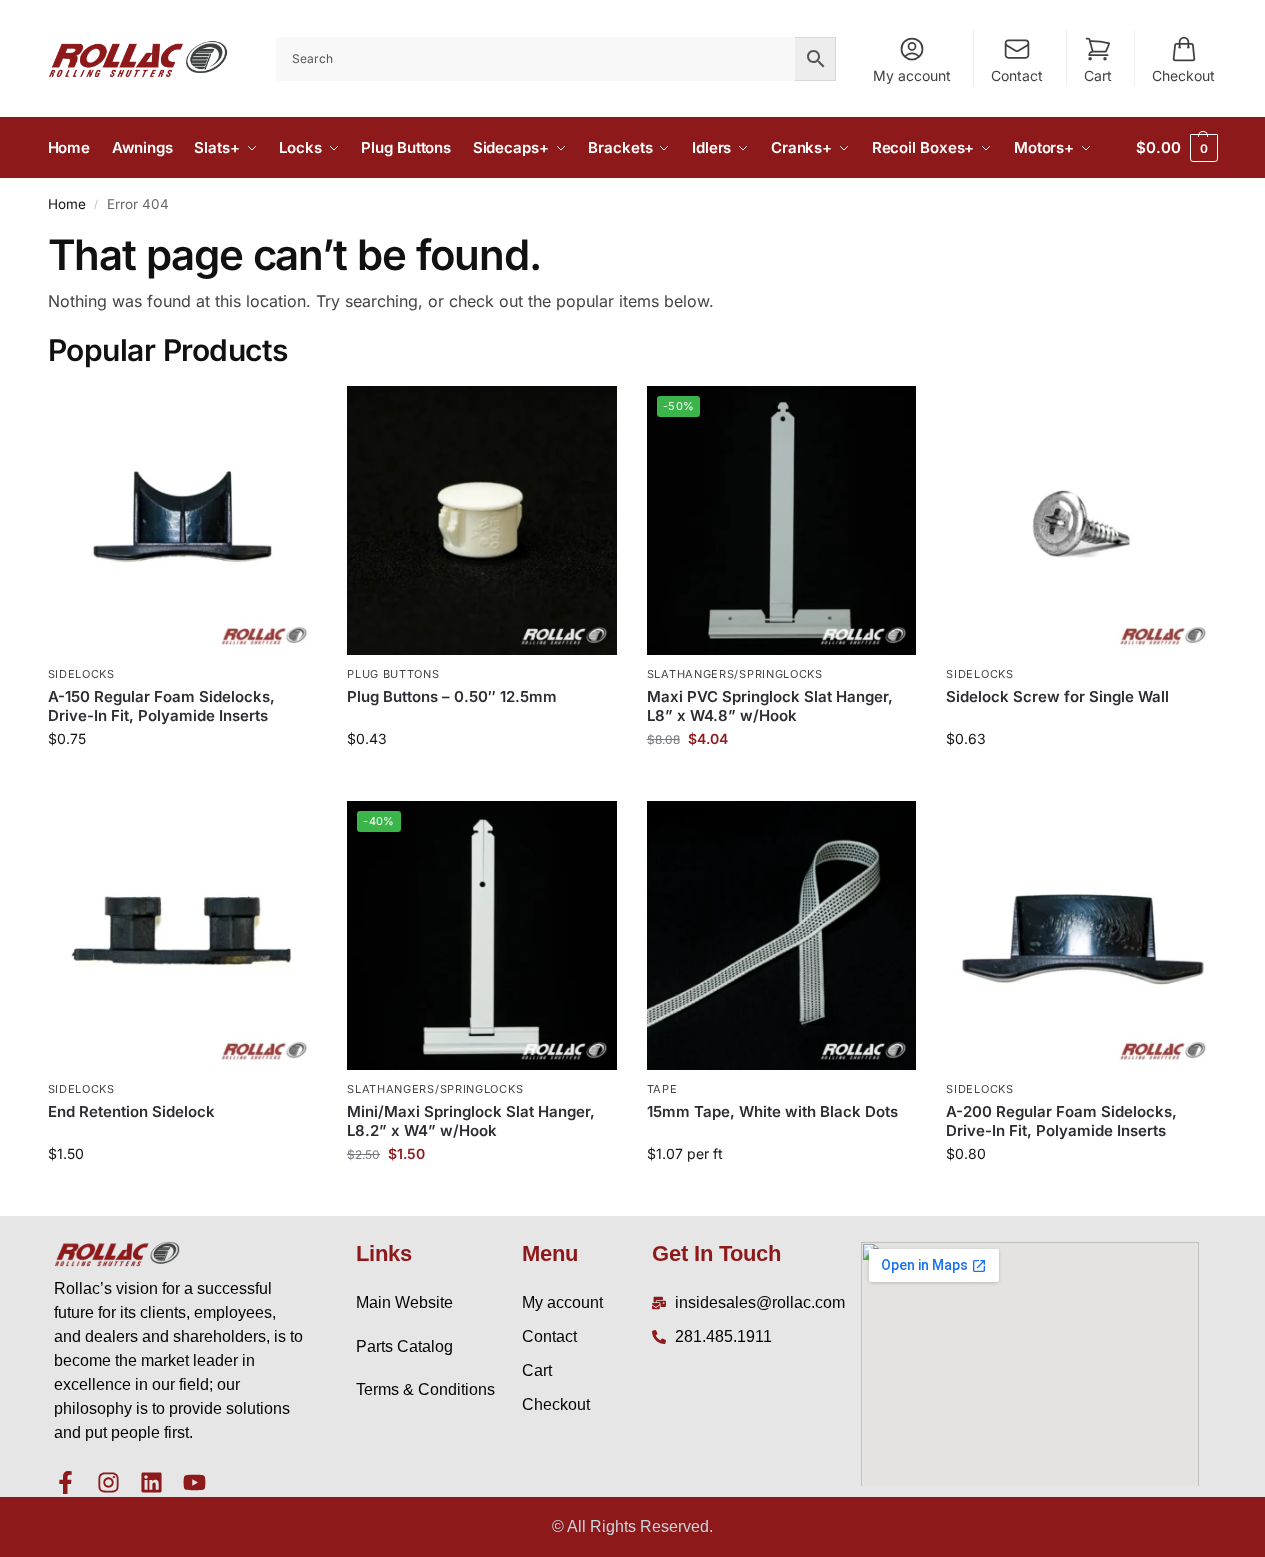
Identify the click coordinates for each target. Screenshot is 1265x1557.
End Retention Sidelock (131, 1111)
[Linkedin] (151, 1482)
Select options (481, 780)
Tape (662, 1089)
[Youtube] (194, 1482)
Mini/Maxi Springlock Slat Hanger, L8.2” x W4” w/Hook (471, 1121)
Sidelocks (81, 674)
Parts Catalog (404, 1346)
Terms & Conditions (425, 1389)
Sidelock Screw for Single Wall (1057, 696)
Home (67, 204)
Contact (1017, 75)
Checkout (1183, 75)
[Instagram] (108, 1482)
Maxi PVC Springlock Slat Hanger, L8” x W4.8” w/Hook (770, 706)
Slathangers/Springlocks (735, 674)
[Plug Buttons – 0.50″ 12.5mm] (482, 521)
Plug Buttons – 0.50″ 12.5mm (452, 696)
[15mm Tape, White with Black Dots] (782, 936)
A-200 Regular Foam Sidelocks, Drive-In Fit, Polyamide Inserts (1061, 1121)
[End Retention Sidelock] (183, 936)
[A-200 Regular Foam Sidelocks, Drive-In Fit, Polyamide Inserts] (1081, 936)
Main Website (404, 1302)
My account (912, 75)
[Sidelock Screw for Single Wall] (1081, 521)
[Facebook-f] (65, 1482)
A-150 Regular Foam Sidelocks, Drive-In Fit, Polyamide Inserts (161, 706)
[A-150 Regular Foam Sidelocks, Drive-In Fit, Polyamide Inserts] (183, 521)
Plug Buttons (393, 674)
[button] (1176, 148)
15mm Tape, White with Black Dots (772, 1111)
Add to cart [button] (182, 780)
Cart (1098, 75)
